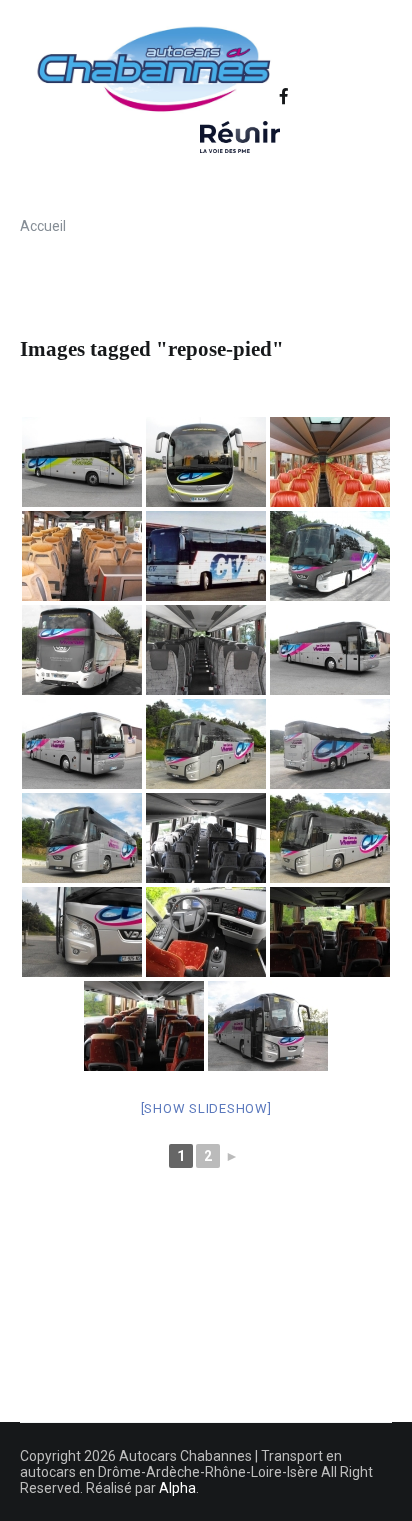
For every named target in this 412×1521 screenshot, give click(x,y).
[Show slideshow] (206, 1108)
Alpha (177, 1488)
